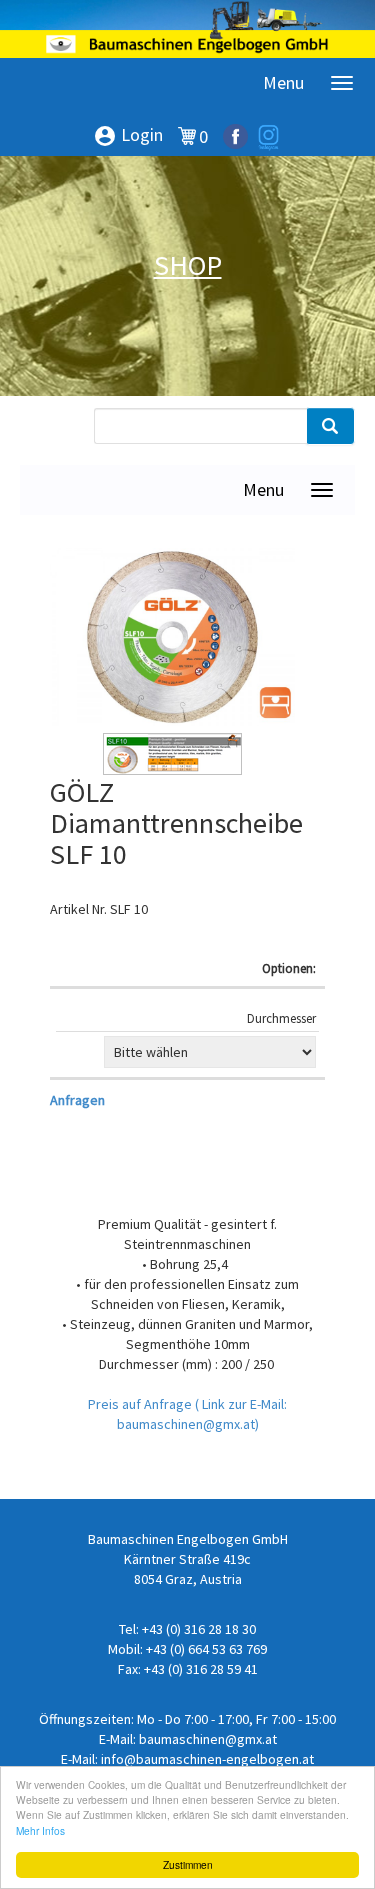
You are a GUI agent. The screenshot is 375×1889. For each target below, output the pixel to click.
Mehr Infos (40, 1830)
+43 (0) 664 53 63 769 (206, 1649)
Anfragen (77, 1100)
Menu (283, 82)
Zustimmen (188, 1864)
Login (128, 136)
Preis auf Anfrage (141, 1404)
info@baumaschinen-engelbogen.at (207, 1759)
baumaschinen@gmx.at (208, 1739)
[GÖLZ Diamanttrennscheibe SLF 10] (172, 637)
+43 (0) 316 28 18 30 (199, 1629)
